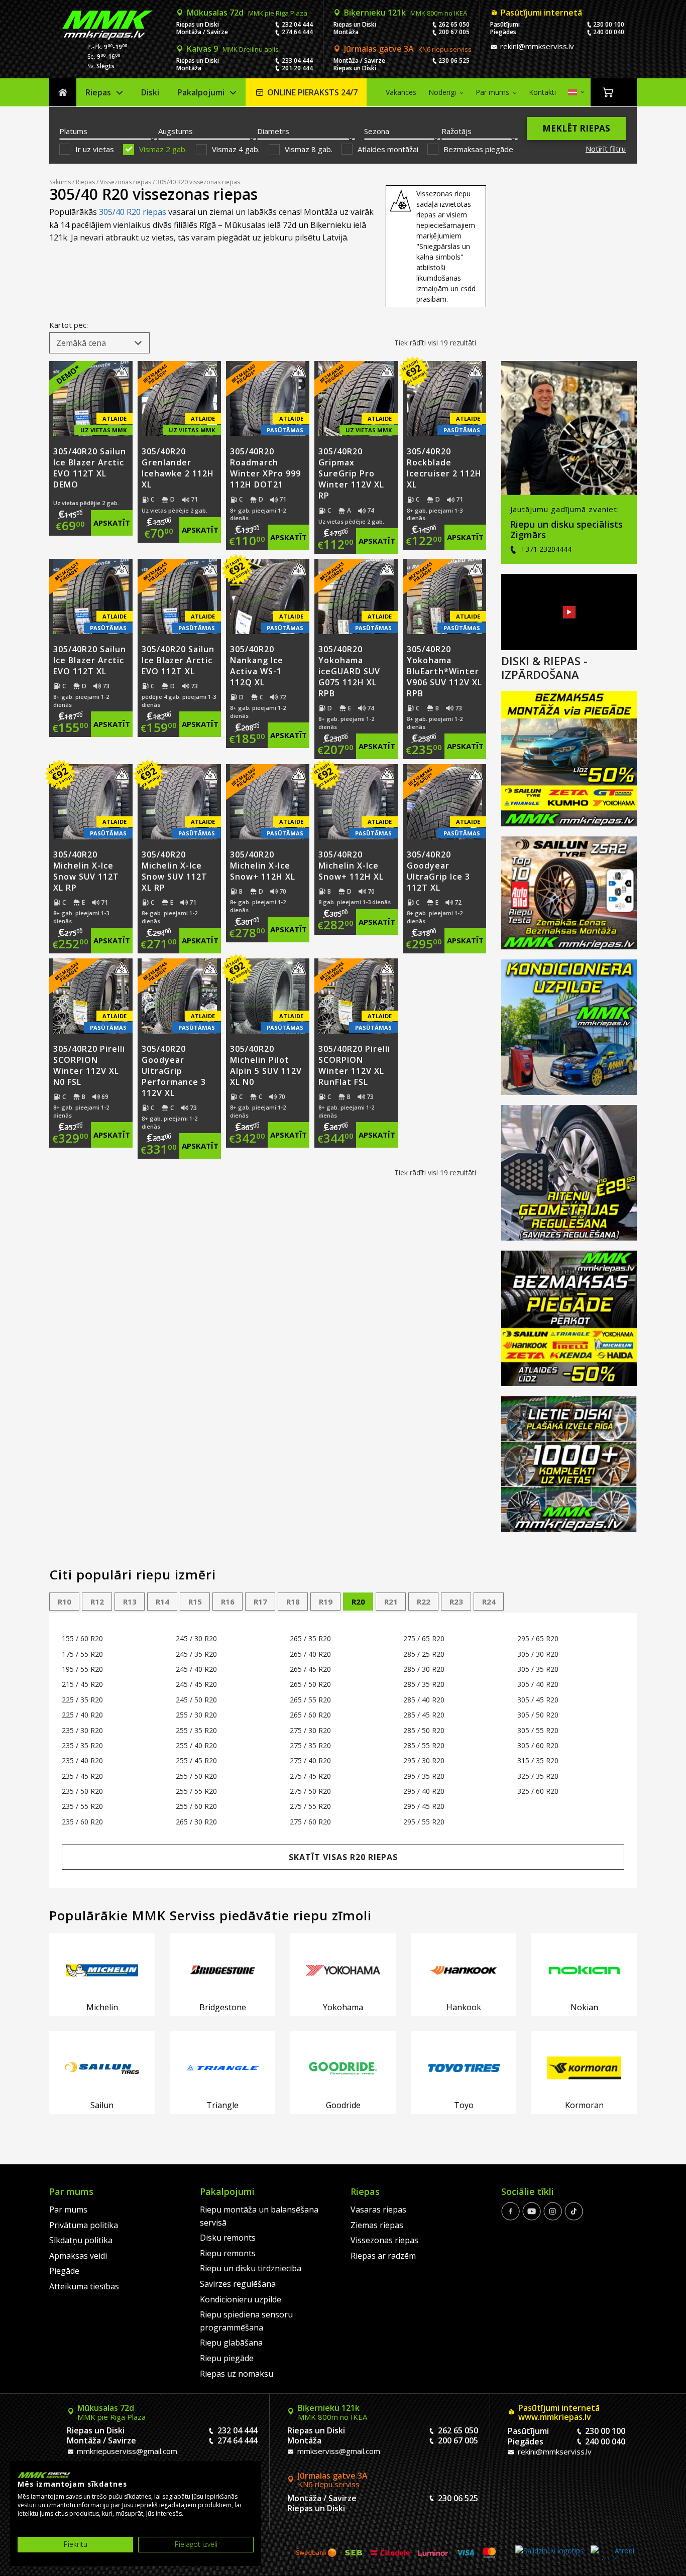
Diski (150, 92)
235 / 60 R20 (82, 1822)
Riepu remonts (228, 2253)
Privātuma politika (84, 2225)
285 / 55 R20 (424, 1745)
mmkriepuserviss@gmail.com (126, 2451)
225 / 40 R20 (82, 1715)
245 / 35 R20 (196, 1654)
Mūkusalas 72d (247, 13)
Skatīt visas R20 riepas (343, 1857)
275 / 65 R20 (424, 1638)
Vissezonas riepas (126, 182)
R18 (293, 1602)
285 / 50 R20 (424, 1730)
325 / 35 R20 (538, 1776)
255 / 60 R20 (196, 1806)
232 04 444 (297, 24)
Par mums (492, 92)
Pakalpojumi (201, 92)
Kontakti (542, 92)
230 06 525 (454, 60)
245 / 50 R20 (196, 1700)
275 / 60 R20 (310, 1822)
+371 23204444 (545, 549)
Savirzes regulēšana (238, 2284)
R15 (195, 1602)
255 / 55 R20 (196, 1791)
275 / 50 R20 (310, 1791)
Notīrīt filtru (606, 149)
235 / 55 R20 (82, 1806)
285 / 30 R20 (424, 1669)
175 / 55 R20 (82, 1654)
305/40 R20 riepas (133, 212)
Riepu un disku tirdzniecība (251, 2268)
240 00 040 (609, 32)
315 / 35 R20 (538, 1760)
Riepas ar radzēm (383, 2256)
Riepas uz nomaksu (237, 2374)
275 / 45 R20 (310, 1776)
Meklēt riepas (576, 128)
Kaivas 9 (233, 49)
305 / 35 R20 (538, 1669)
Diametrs (273, 131)
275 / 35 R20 (310, 1745)
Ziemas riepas (377, 2225)
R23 (456, 1602)
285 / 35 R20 (424, 1684)
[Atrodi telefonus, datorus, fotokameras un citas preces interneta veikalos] (612, 2553)
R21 (391, 1602)
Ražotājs (456, 131)
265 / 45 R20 (310, 1669)
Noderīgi (442, 92)
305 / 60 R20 (538, 1745)
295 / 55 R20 (424, 1822)
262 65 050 (454, 24)
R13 (130, 1602)
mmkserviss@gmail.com (338, 2451)
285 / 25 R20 (424, 1654)
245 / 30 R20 (196, 1638)
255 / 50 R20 (196, 1776)
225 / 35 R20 (82, 1700)
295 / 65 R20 (538, 1638)
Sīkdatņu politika (81, 2240)
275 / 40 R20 (310, 1760)
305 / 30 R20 (538, 1654)
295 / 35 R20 (424, 1776)
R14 (162, 1602)
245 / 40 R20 (196, 1669)
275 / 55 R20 (310, 1806)
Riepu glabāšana (231, 2343)
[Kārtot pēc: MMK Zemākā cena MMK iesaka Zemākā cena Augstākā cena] (99, 343)
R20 (358, 1602)
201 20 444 (297, 68)
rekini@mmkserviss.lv (536, 46)
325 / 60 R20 (538, 1791)
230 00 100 (609, 24)
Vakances (401, 92)
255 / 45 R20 (196, 1760)
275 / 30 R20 (310, 1730)
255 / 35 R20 (196, 1730)
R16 (228, 1602)
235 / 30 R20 (82, 1730)
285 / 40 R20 (424, 1700)
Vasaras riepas (378, 2210)
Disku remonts (228, 2238)
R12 (97, 1602)
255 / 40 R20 (196, 1745)
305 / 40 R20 (538, 1684)
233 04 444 (297, 60)
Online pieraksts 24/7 (312, 92)
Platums (73, 131)
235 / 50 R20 (82, 1791)
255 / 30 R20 (196, 1715)
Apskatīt (112, 523)
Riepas (98, 92)
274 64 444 (297, 32)
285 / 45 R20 (424, 1715)
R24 (489, 1602)
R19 (326, 1602)
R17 (260, 1602)
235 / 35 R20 (82, 1745)
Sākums (63, 93)
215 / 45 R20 (82, 1684)
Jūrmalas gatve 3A (408, 49)
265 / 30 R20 (196, 1822)
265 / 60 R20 (310, 1715)
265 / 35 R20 (310, 1638)
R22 (424, 1602)
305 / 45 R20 (538, 1700)
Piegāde (64, 2271)
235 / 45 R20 (82, 1776)
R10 (65, 1602)
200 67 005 (454, 32)
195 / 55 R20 (82, 1669)
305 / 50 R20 (538, 1715)
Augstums (176, 131)
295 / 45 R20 (424, 1806)
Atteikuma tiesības (84, 2286)
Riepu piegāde (227, 2358)
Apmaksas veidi (78, 2256)
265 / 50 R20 (310, 1684)
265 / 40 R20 (310, 1654)
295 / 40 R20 (424, 1791)
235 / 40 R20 (82, 1760)
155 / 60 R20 (82, 1638)
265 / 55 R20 (310, 1700)
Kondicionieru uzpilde (241, 2299)
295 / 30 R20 (424, 1760)
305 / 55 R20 (538, 1730)
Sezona (377, 131)
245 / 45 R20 (196, 1684)
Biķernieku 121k (406, 13)
